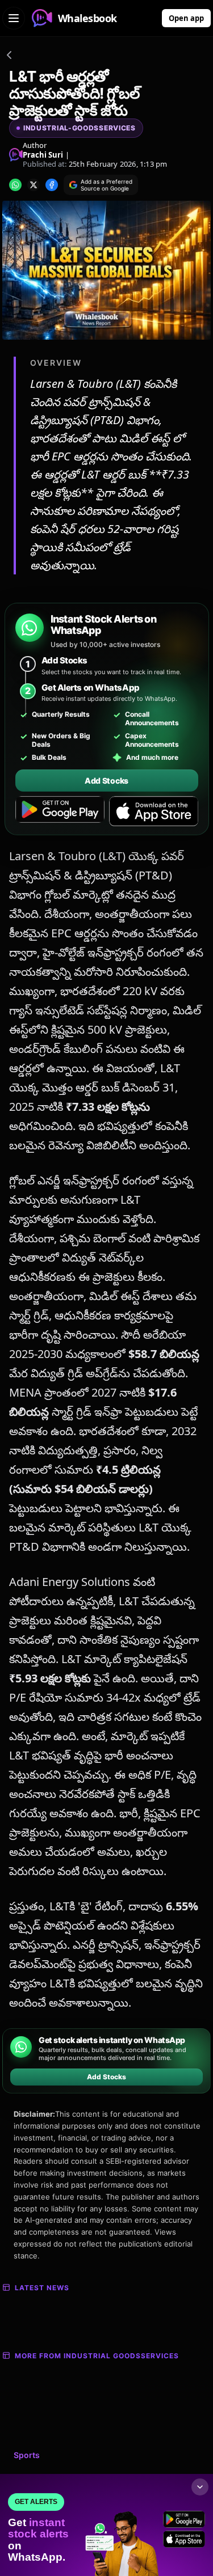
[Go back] (9, 57)
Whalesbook (87, 18)
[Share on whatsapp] (15, 185)
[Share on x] (34, 185)
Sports (27, 2455)
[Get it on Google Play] (60, 811)
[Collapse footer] (200, 2487)
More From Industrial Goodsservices (97, 2356)
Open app (186, 18)
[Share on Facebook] (52, 185)
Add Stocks (106, 781)
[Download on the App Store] (154, 811)
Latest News (42, 2288)
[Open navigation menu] (14, 18)
